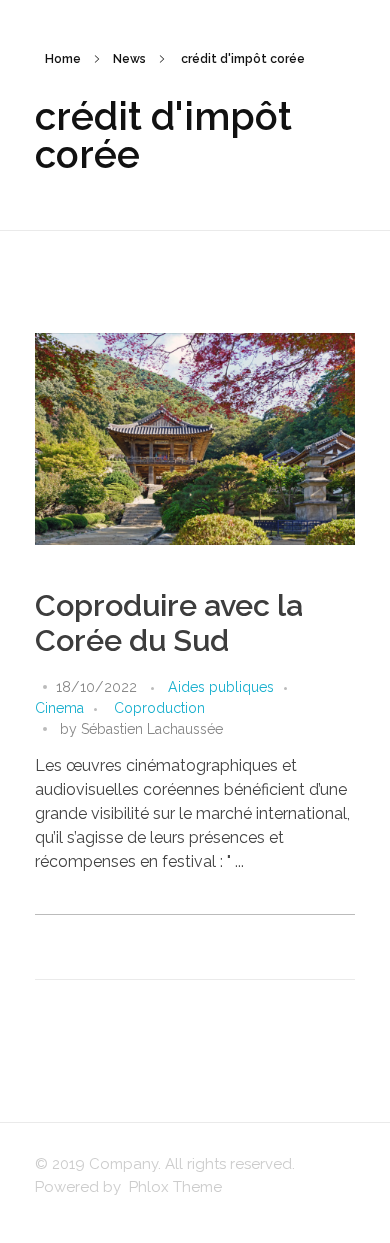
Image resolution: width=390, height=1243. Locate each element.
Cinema (59, 708)
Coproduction (159, 708)
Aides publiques (221, 687)
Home (63, 59)
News (129, 59)
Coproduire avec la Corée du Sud (169, 623)
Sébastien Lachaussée (152, 729)
